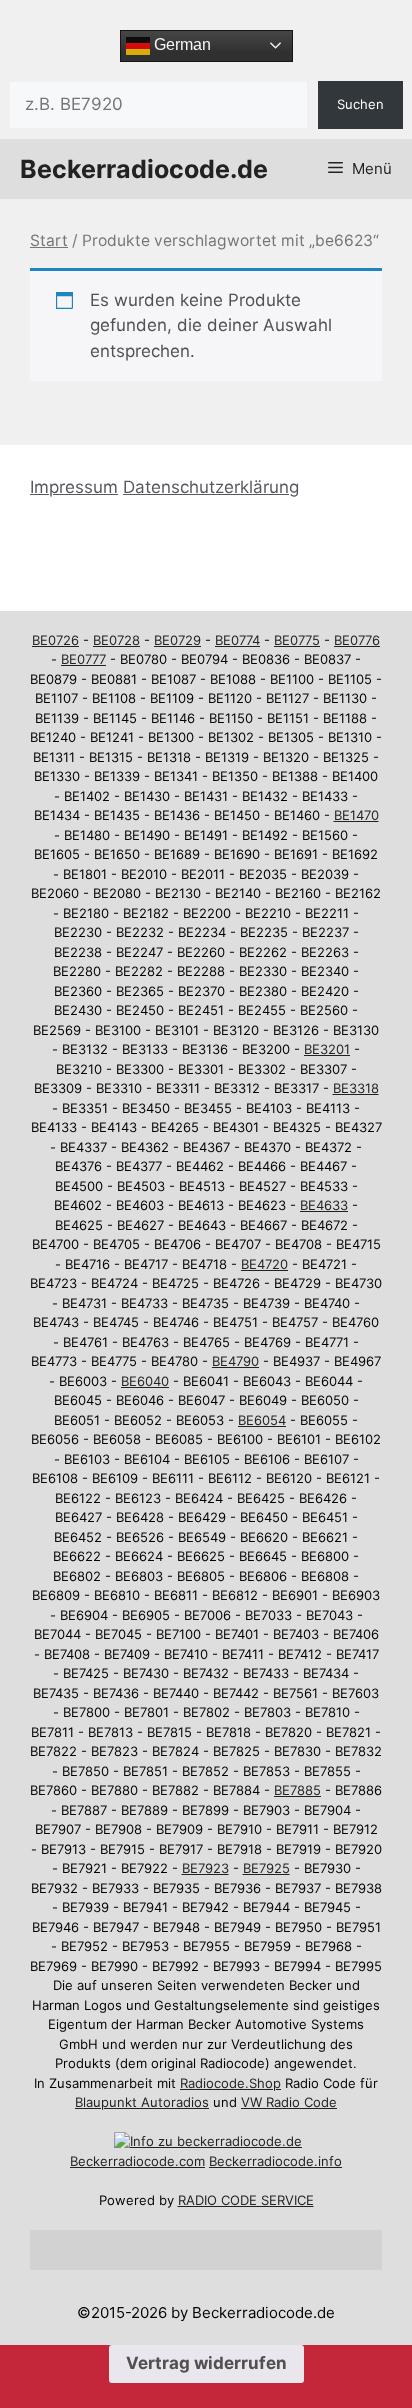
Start (49, 240)
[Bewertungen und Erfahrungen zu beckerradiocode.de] (208, 2141)
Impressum (74, 487)
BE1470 (356, 815)
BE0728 (116, 640)
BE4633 (324, 1205)
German (180, 44)
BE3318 (356, 1088)
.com (190, 2161)
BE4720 (264, 1264)
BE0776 (357, 640)
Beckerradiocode (122, 2161)
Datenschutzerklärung (211, 487)
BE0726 (55, 640)
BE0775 (297, 640)
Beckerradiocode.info (275, 2161)
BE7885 (297, 1790)
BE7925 (266, 1868)
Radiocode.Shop (230, 2083)
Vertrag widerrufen (206, 2363)
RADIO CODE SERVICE (246, 2200)
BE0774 (237, 640)
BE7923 (205, 1868)
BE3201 (327, 1049)
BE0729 (177, 640)
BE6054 (262, 1420)
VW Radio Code (289, 2102)
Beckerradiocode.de (144, 169)
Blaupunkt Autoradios (142, 2102)
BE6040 (145, 1381)
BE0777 (83, 659)
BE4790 (235, 1361)
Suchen (360, 104)
